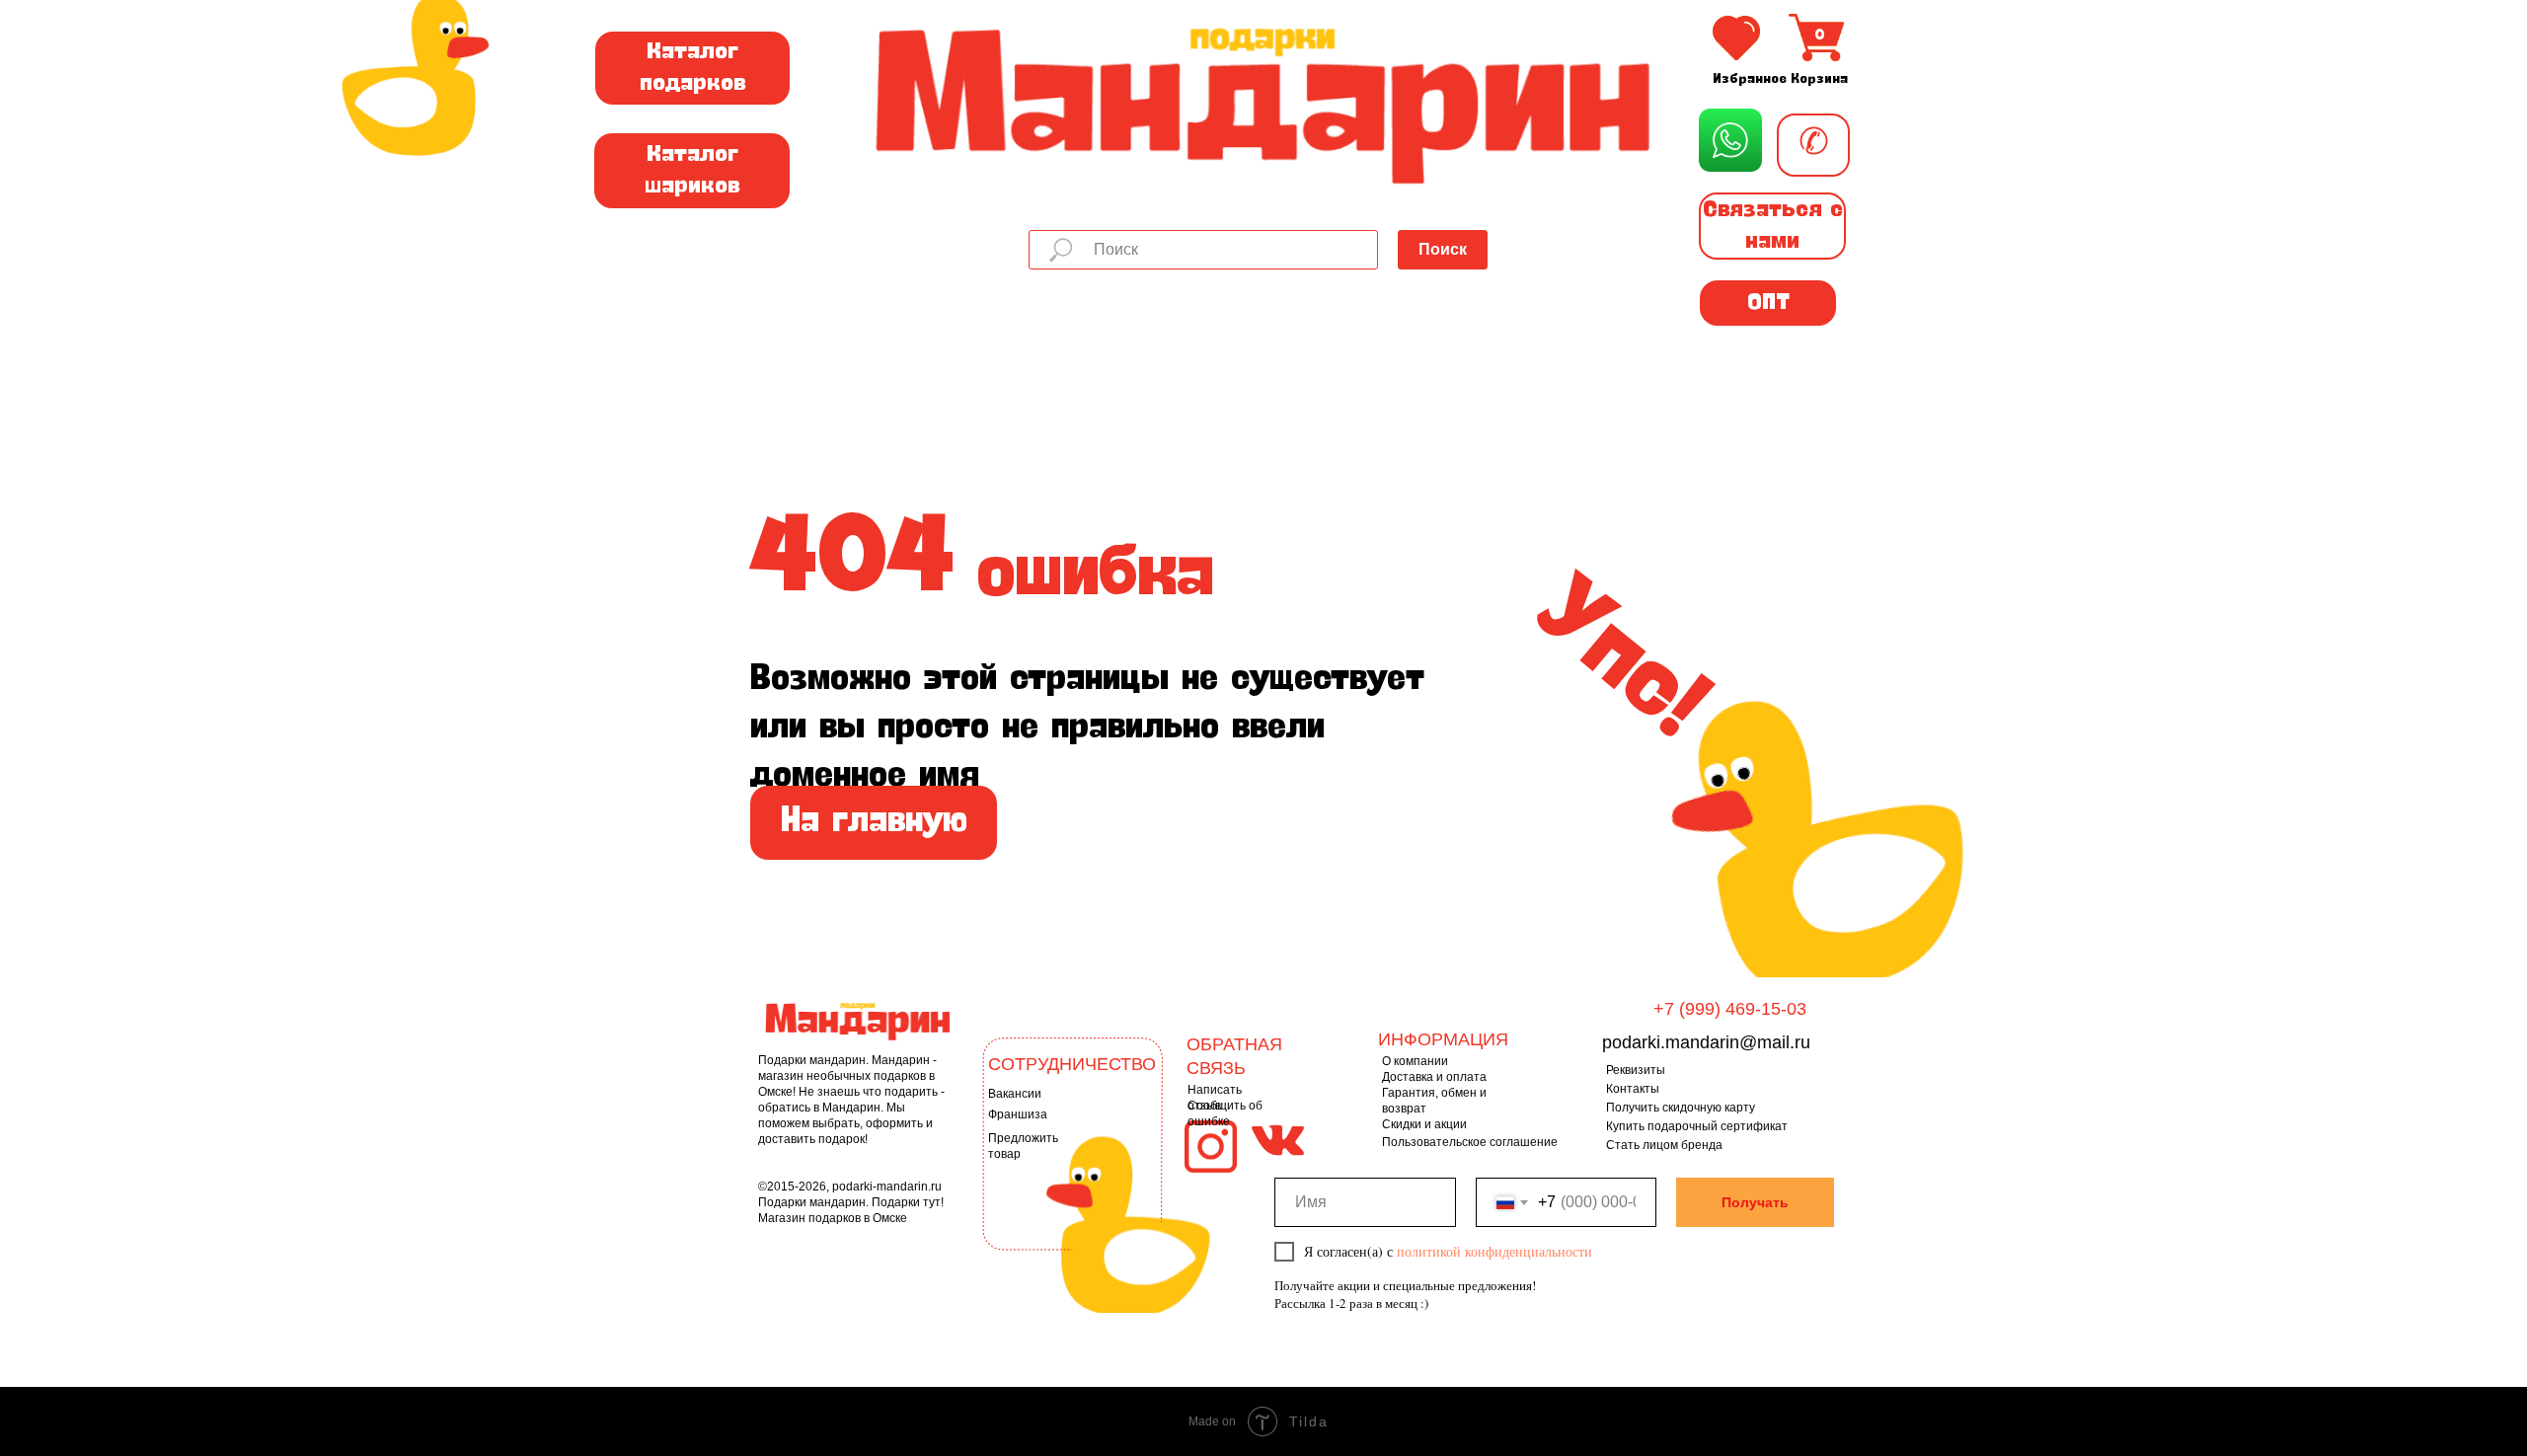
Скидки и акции (1424, 1124)
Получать (1755, 1202)
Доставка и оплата (1434, 1077)
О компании (1415, 1061)
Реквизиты (1636, 1070)
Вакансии (1015, 1094)
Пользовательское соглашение (1470, 1142)
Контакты (1633, 1089)
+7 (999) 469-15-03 (1730, 1009)
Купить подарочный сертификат (1697, 1126)
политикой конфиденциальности (1494, 1251)
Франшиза (1018, 1114)
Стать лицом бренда (1664, 1145)
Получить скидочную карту (1681, 1108)
